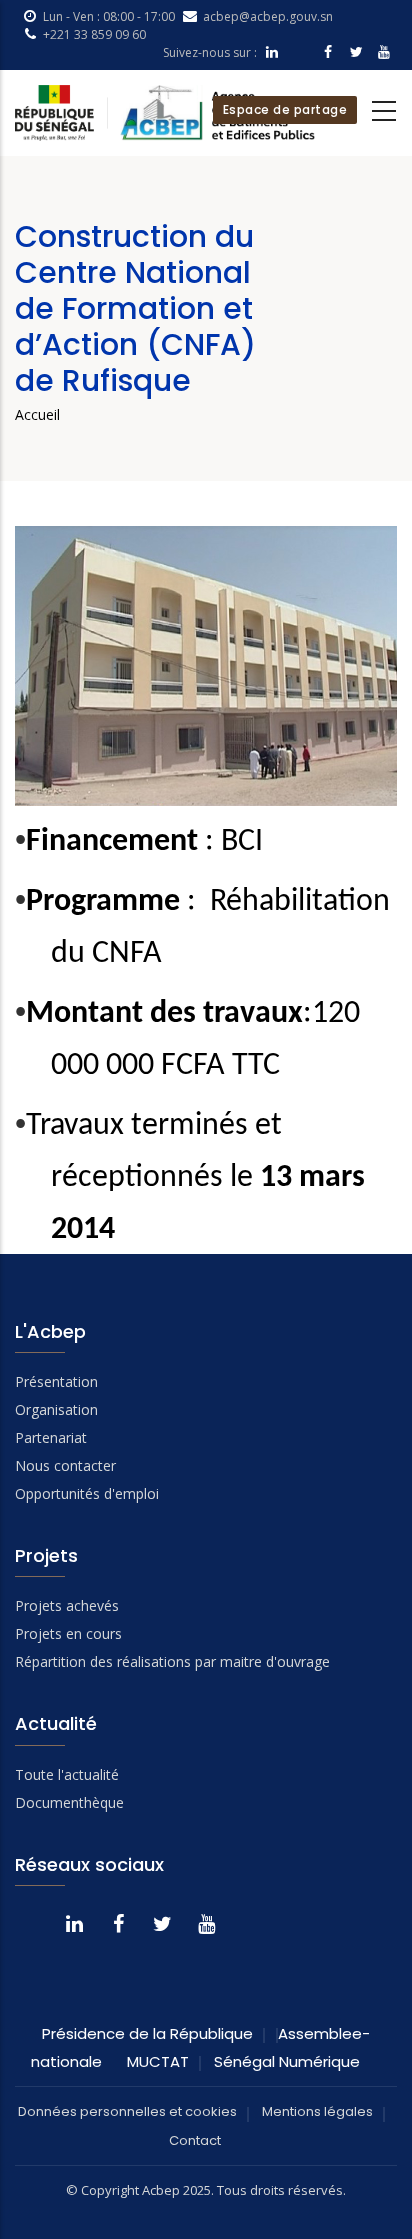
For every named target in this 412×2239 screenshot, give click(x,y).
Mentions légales (317, 2111)
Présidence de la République (147, 2033)
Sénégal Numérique (287, 2061)
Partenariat (51, 1437)
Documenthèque (69, 1802)
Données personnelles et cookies (127, 2111)
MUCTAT (158, 2061)
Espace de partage (285, 109)
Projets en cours (68, 1633)
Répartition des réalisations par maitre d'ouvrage (172, 1661)
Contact (195, 2140)
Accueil (37, 414)
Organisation (56, 1409)
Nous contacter (65, 1465)
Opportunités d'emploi (87, 1493)
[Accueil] (165, 113)
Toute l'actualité (67, 1774)
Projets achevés (67, 1605)
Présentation (56, 1381)
